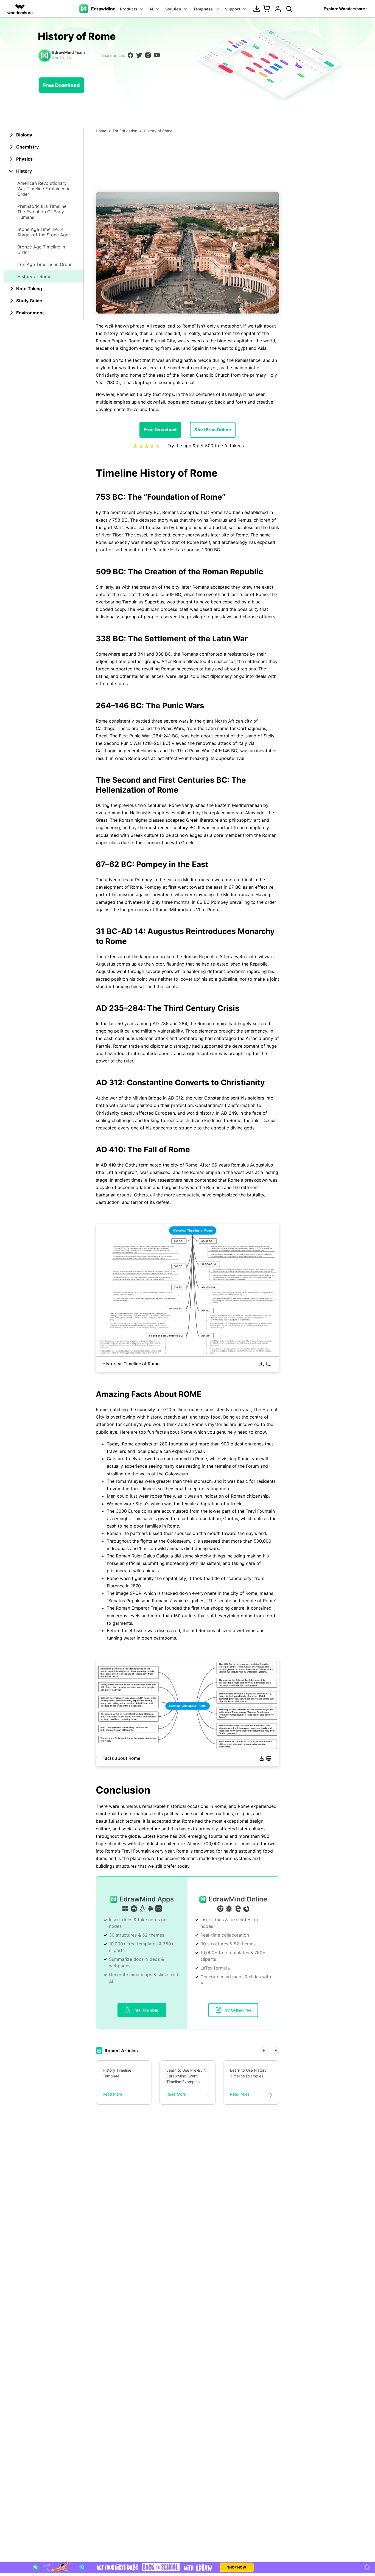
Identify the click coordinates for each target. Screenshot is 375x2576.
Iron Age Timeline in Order (44, 264)
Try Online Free (238, 2010)
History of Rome (34, 276)
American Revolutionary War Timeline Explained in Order (44, 189)
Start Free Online (213, 430)
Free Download (61, 85)
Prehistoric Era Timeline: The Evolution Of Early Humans (42, 212)
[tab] (44, 135)
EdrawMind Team (68, 52)
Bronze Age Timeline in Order (41, 250)
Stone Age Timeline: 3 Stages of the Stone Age (43, 232)
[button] (264, 2051)
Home (101, 131)
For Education (125, 131)
